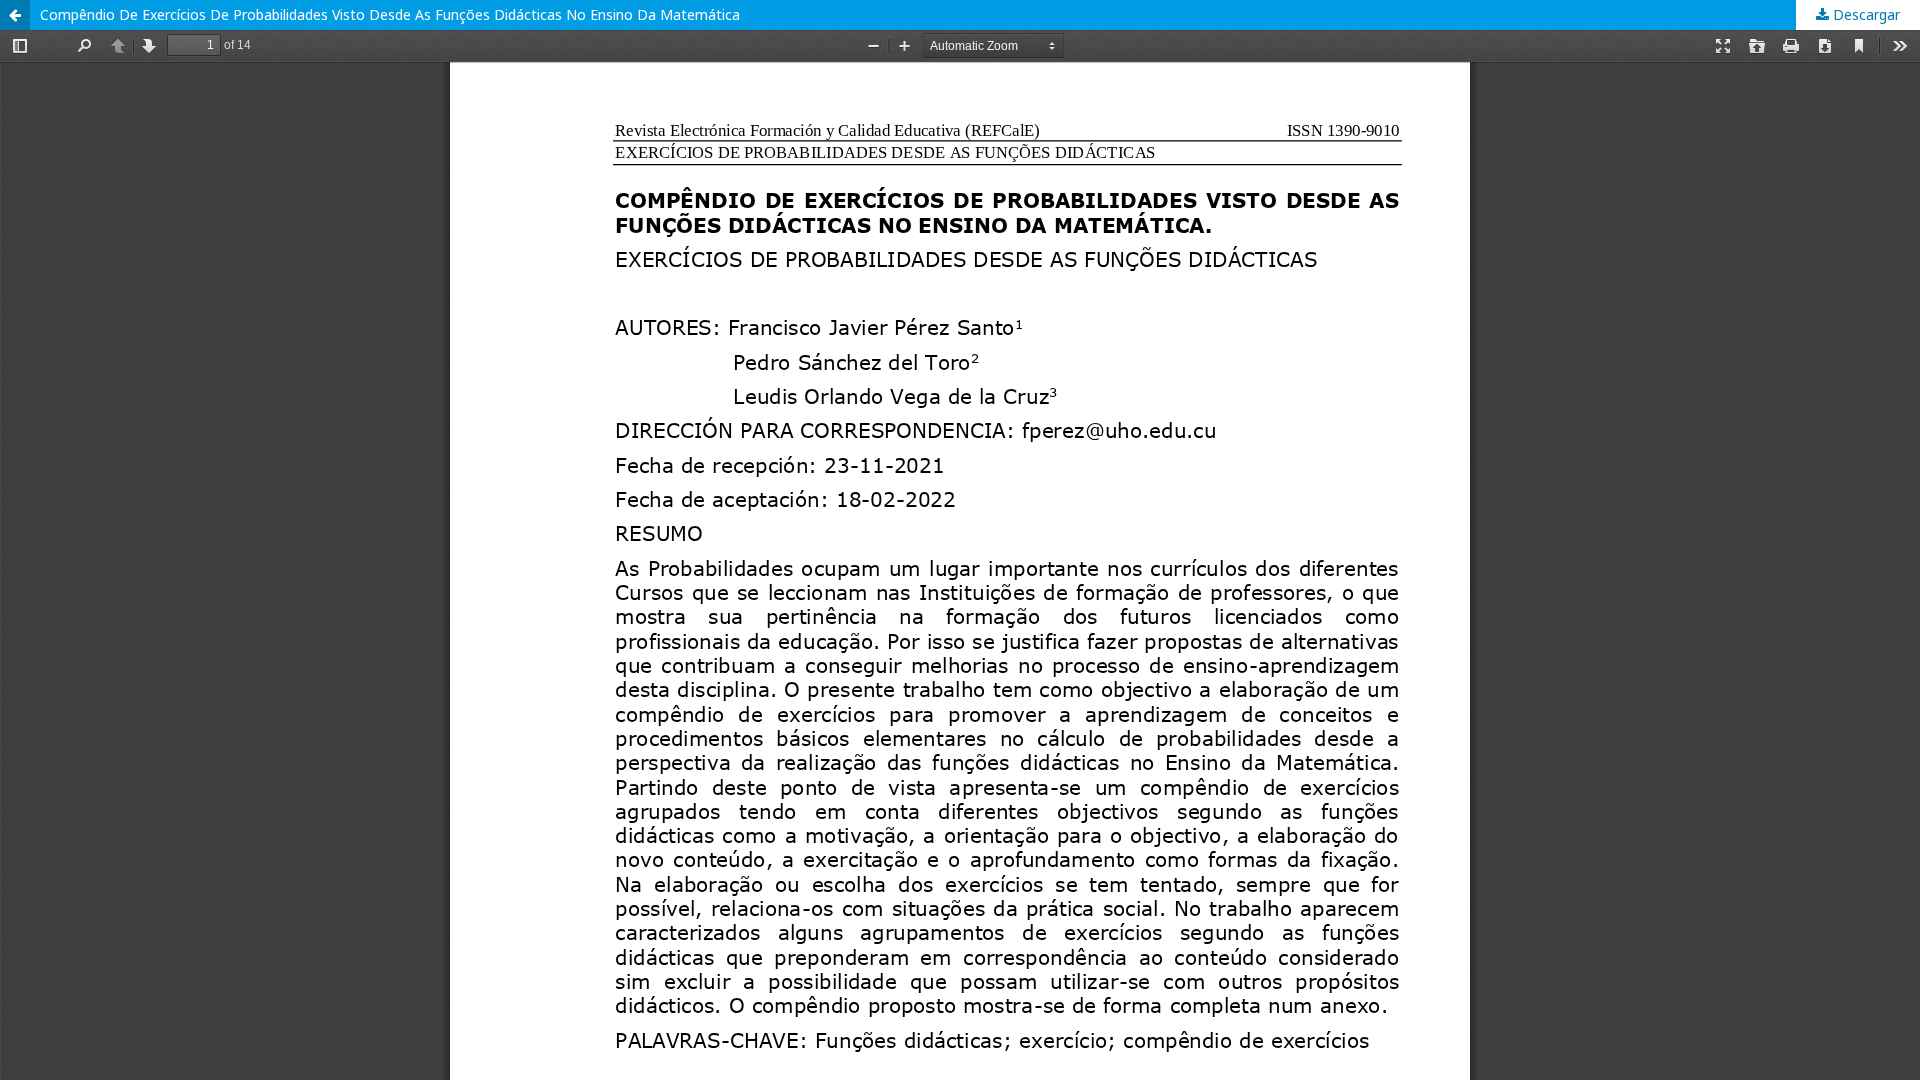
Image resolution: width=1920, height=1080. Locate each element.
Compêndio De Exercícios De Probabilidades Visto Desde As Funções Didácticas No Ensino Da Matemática (390, 14)
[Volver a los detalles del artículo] (15, 15)
